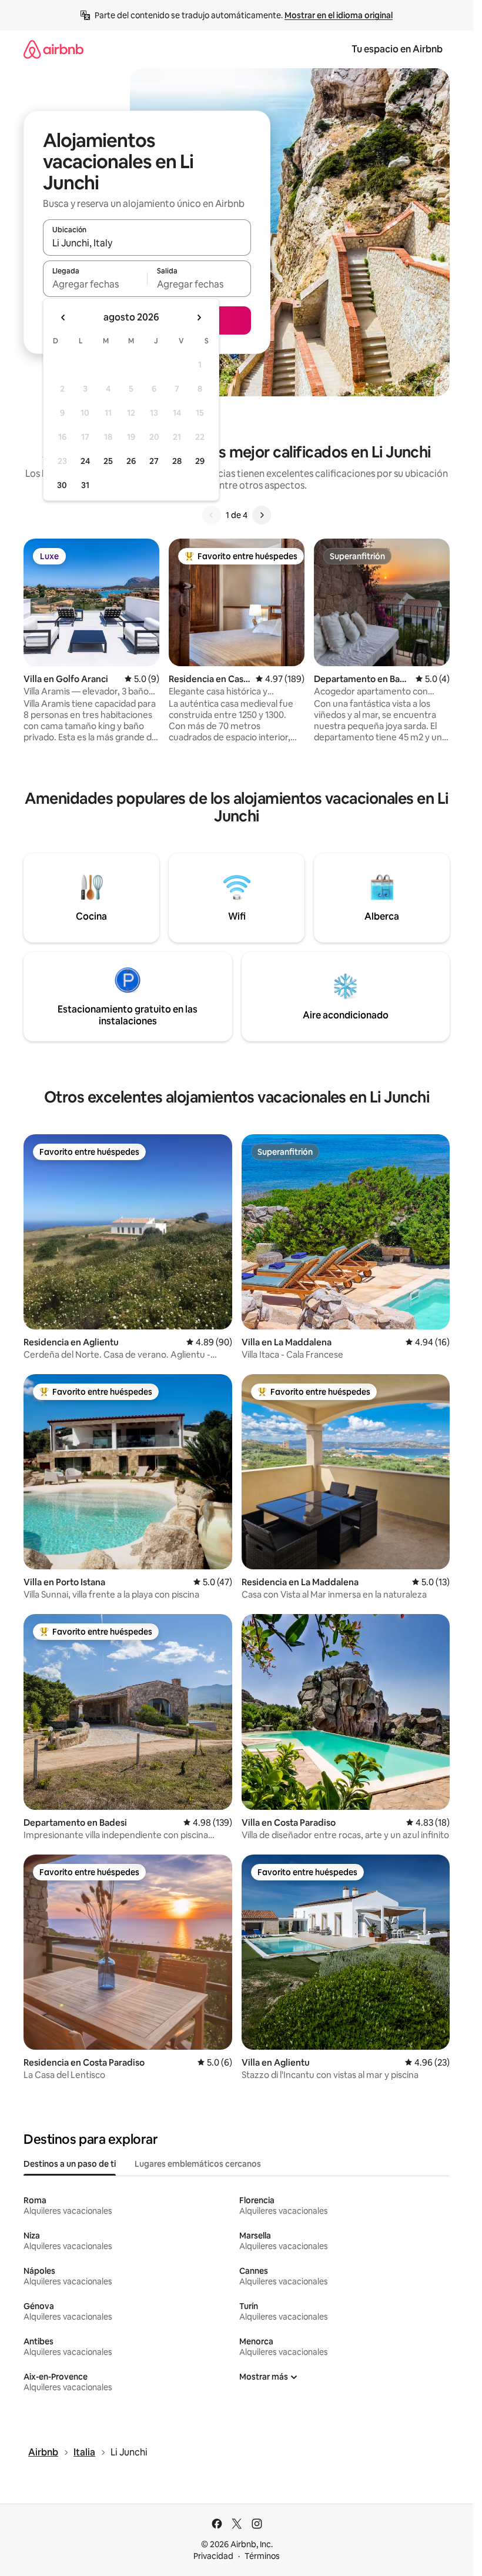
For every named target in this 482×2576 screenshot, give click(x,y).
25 (108, 461)
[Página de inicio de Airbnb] (53, 49)
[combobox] (147, 243)
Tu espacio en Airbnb (397, 49)
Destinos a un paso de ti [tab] (70, 2164)
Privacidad (213, 2556)
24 (85, 461)
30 (62, 485)
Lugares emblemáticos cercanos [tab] (198, 2164)
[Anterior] (212, 515)
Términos (262, 2556)
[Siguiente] (262, 515)
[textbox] (95, 284)
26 (131, 461)
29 (200, 461)
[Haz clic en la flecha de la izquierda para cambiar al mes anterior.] (63, 318)
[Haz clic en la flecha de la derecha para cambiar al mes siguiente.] (199, 318)
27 (154, 461)
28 (177, 461)
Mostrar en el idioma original (339, 15)
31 (85, 485)
